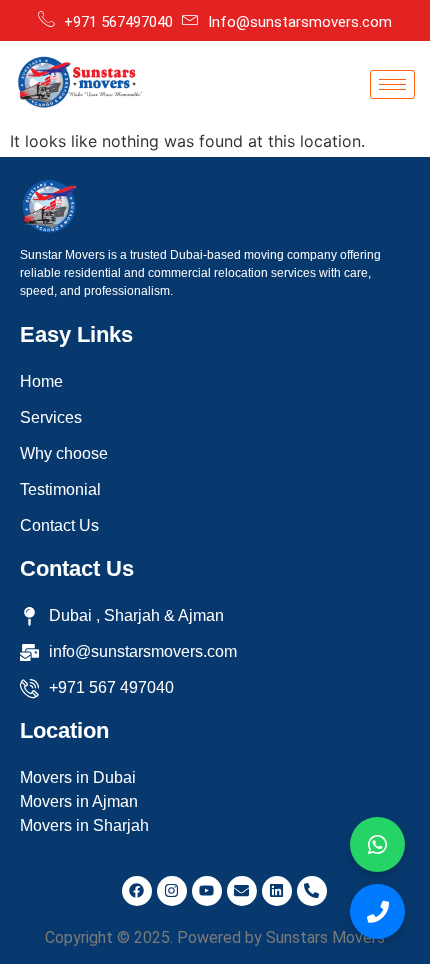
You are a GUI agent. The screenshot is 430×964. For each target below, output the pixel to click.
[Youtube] (207, 891)
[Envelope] (242, 891)
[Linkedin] (277, 891)
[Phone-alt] (312, 891)
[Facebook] (137, 891)
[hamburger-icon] (392, 84)
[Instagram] (172, 891)
